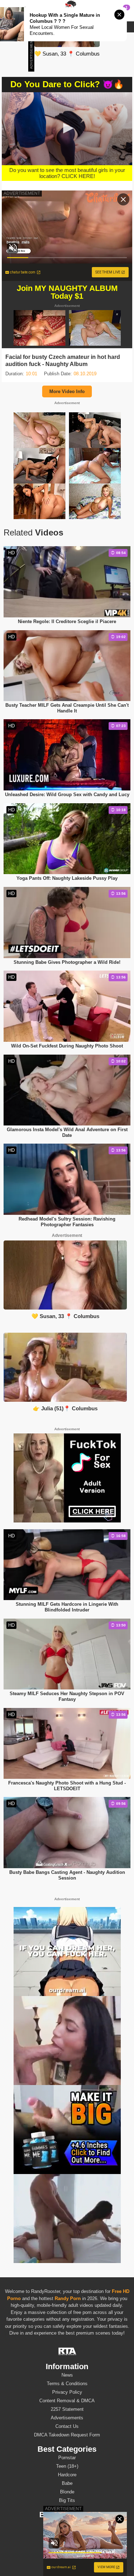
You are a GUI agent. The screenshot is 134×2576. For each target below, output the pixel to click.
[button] (67, 128)
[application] (67, 129)
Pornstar (67, 2458)
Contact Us (67, 2426)
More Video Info (67, 391)
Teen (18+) (67, 2466)
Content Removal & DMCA (67, 2401)
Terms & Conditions (67, 2384)
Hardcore (67, 2475)
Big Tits (67, 2500)
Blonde (67, 2492)
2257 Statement (67, 2409)
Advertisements (67, 2418)
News (67, 2375)
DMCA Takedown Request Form (67, 2435)
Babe (67, 2483)
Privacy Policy (67, 2392)
